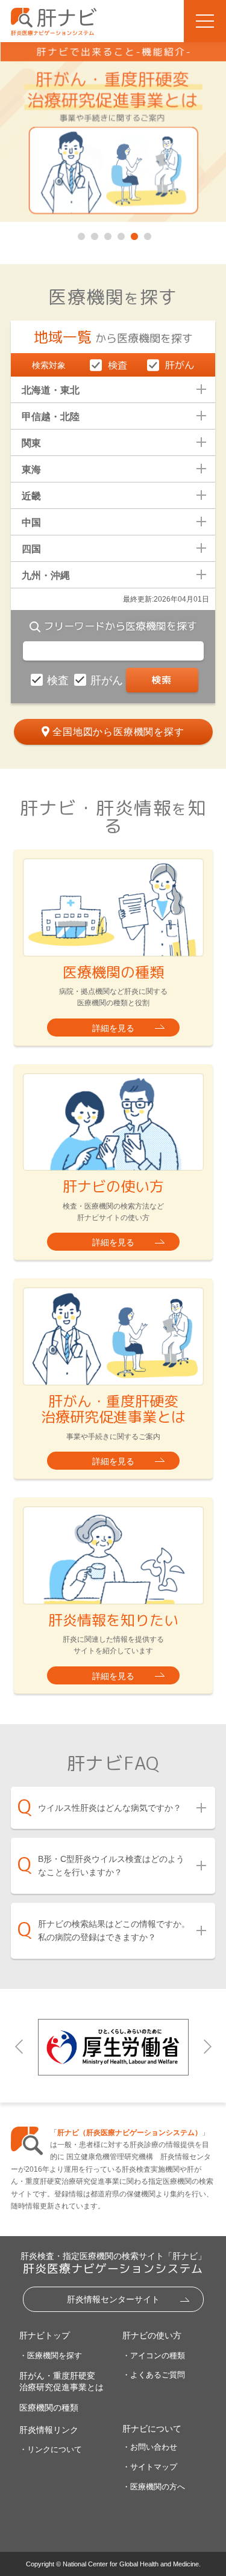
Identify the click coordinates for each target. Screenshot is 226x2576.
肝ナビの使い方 (152, 2335)
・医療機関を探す (51, 2356)
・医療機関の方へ (154, 2487)
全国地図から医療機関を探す (118, 732)
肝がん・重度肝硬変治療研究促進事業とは (61, 2381)
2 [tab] (93, 234)
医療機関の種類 (49, 2408)
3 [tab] (107, 234)
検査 (59, 680)
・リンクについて (51, 2449)
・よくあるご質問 (154, 2375)
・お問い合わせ (150, 2447)
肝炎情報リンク (49, 2430)
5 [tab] (133, 234)
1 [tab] (80, 234)
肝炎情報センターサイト (113, 2299)
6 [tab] (146, 234)
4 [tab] (120, 234)
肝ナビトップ (45, 2335)
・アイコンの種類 (154, 2356)
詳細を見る (113, 1028)
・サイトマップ (150, 2467)
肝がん (108, 680)
